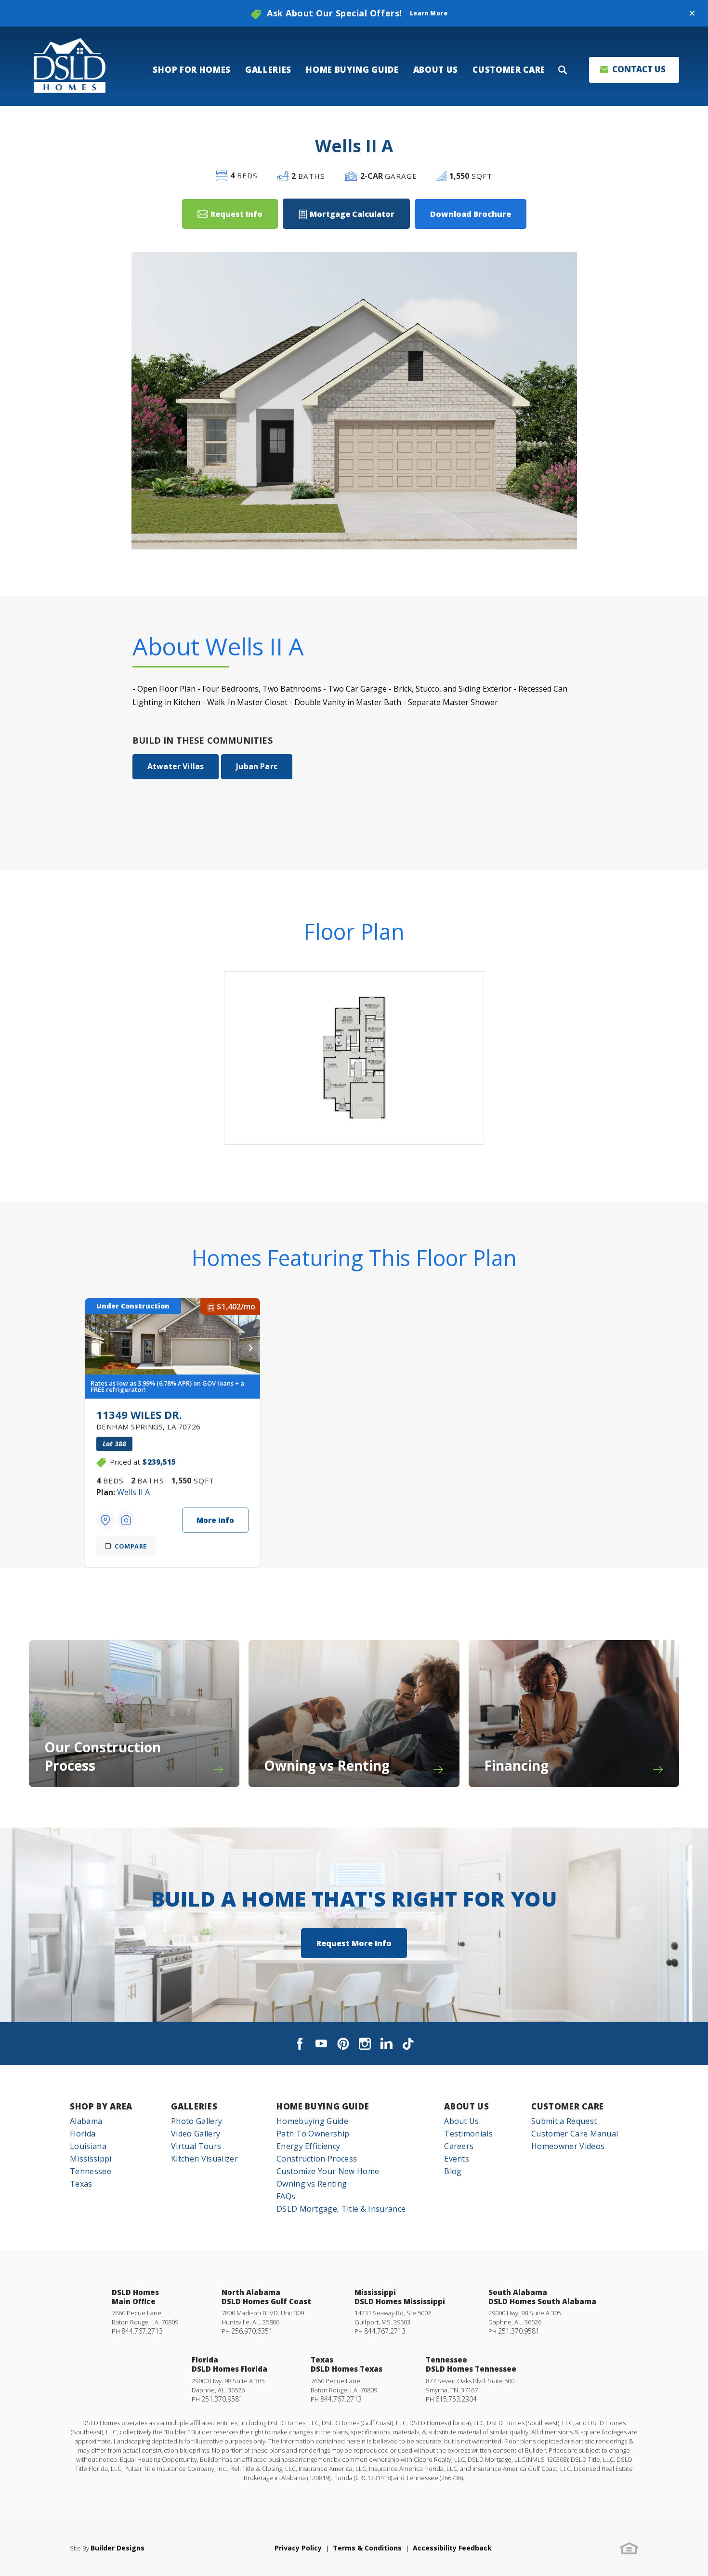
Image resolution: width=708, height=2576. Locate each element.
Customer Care (568, 2106)
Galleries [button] (268, 70)
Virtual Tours (196, 2146)
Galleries (194, 2106)
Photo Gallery (197, 2121)
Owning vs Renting (312, 2184)
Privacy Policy (298, 2548)
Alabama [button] (86, 2121)
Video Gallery (196, 2134)
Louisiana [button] (88, 2146)
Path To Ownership (313, 2134)
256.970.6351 (252, 2331)
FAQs (286, 2196)
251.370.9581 (519, 2331)
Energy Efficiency (308, 2146)
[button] (692, 13)
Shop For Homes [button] (192, 70)
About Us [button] (436, 70)
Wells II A (133, 1492)
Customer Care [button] (509, 70)
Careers (459, 2146)
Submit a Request (564, 2121)
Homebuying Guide (312, 2121)
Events (457, 2159)
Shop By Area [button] (101, 2106)
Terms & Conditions (367, 2548)
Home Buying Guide (323, 2106)
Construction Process (317, 2159)
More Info (215, 1520)
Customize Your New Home (328, 2171)
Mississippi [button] (91, 2159)
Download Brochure (471, 214)
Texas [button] (81, 2184)
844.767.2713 (142, 2331)
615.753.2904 (456, 2399)
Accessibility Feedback (452, 2548)
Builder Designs (118, 2548)
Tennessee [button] (91, 2171)
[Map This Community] (105, 1520)
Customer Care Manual (575, 2134)
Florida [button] (83, 2134)
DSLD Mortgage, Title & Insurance (341, 2209)
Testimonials (468, 2134)
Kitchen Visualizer (204, 2159)
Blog (453, 2171)
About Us (466, 2106)
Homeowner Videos (568, 2146)
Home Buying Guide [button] (352, 70)
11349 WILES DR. (149, 1419)
